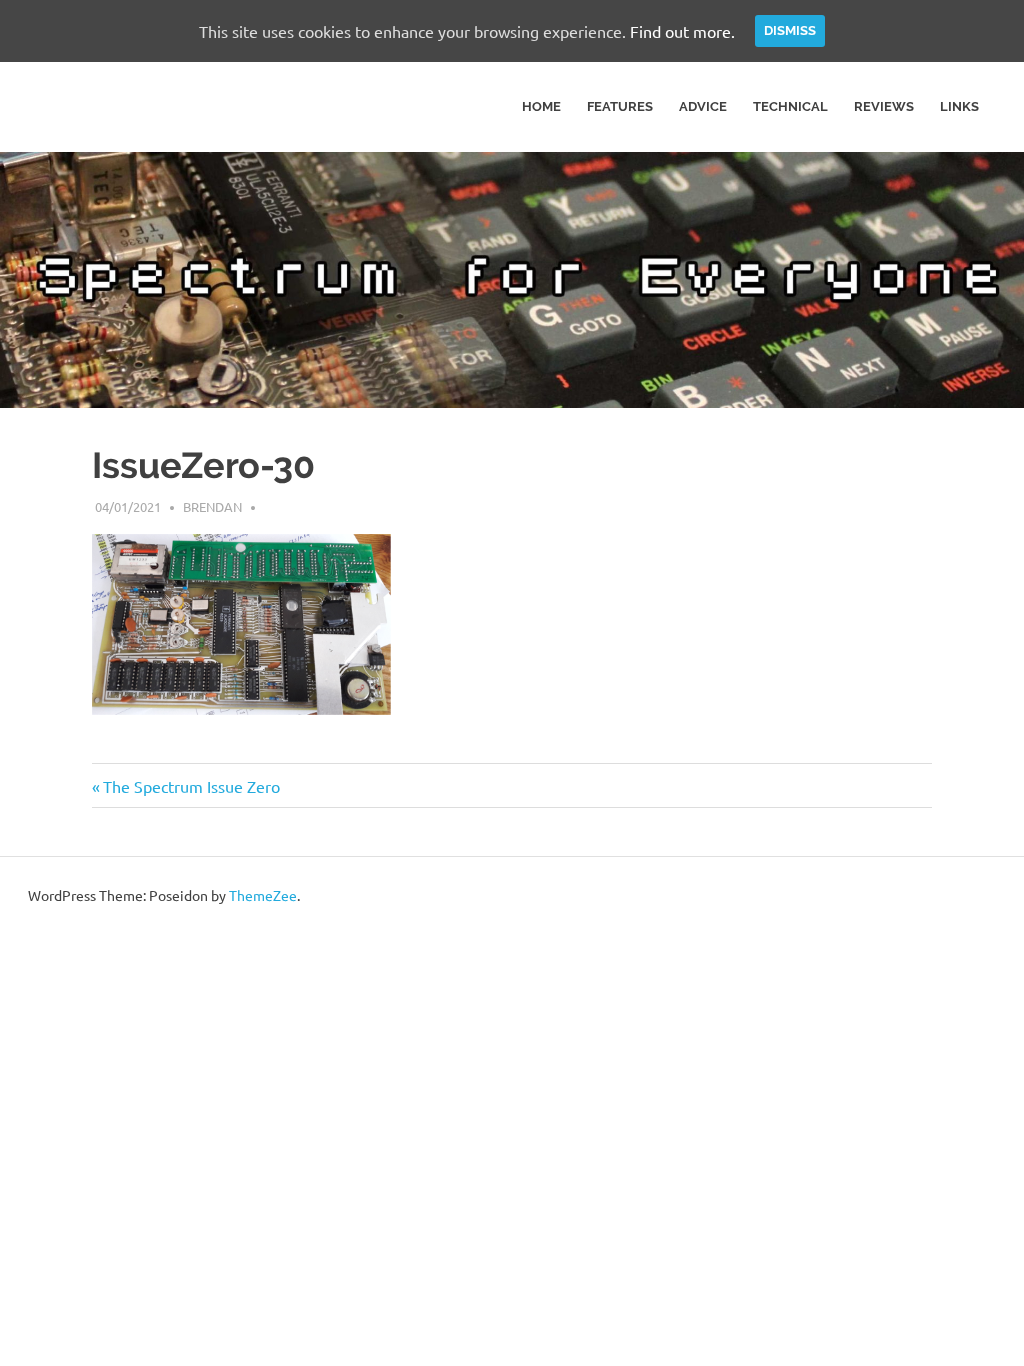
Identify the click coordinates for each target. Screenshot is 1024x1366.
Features (620, 106)
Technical (790, 106)
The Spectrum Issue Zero (191, 786)
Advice (703, 106)
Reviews (884, 106)
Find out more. (682, 31)
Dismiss (790, 30)
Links (959, 106)
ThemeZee (263, 895)
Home (541, 106)
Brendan (212, 506)
